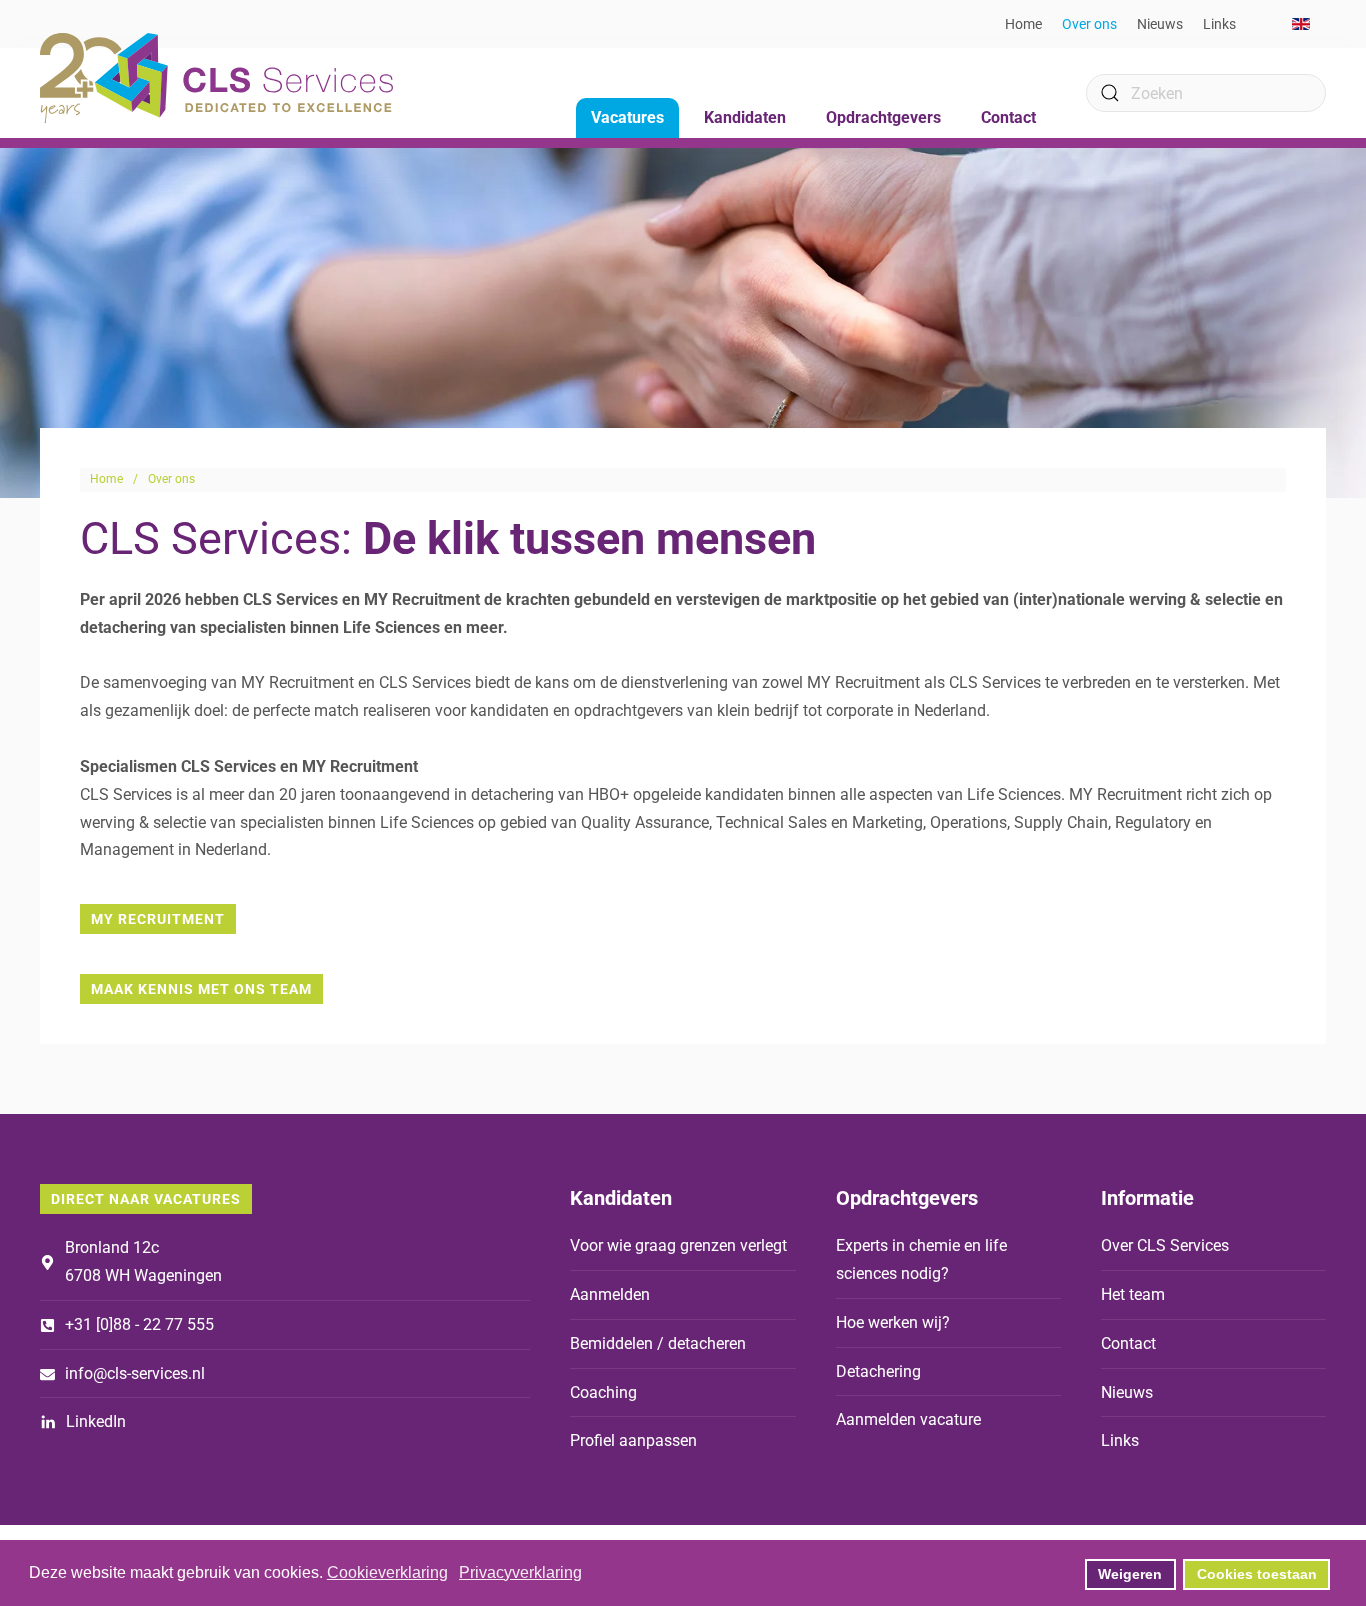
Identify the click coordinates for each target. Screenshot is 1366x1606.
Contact (1008, 117)
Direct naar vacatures (146, 1199)
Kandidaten (621, 1198)
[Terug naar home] (216, 78)
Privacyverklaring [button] (520, 1572)
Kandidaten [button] (745, 117)
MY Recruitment (158, 919)
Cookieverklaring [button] (387, 1572)
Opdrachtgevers (907, 1198)
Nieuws (1160, 24)
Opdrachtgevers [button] (883, 117)
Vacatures (627, 117)
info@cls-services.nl (135, 1373)
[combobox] (1206, 93)
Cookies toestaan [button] (1257, 1574)
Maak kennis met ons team (201, 989)
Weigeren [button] (1130, 1574)
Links (1219, 24)
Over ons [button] (1089, 24)
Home (1023, 24)
